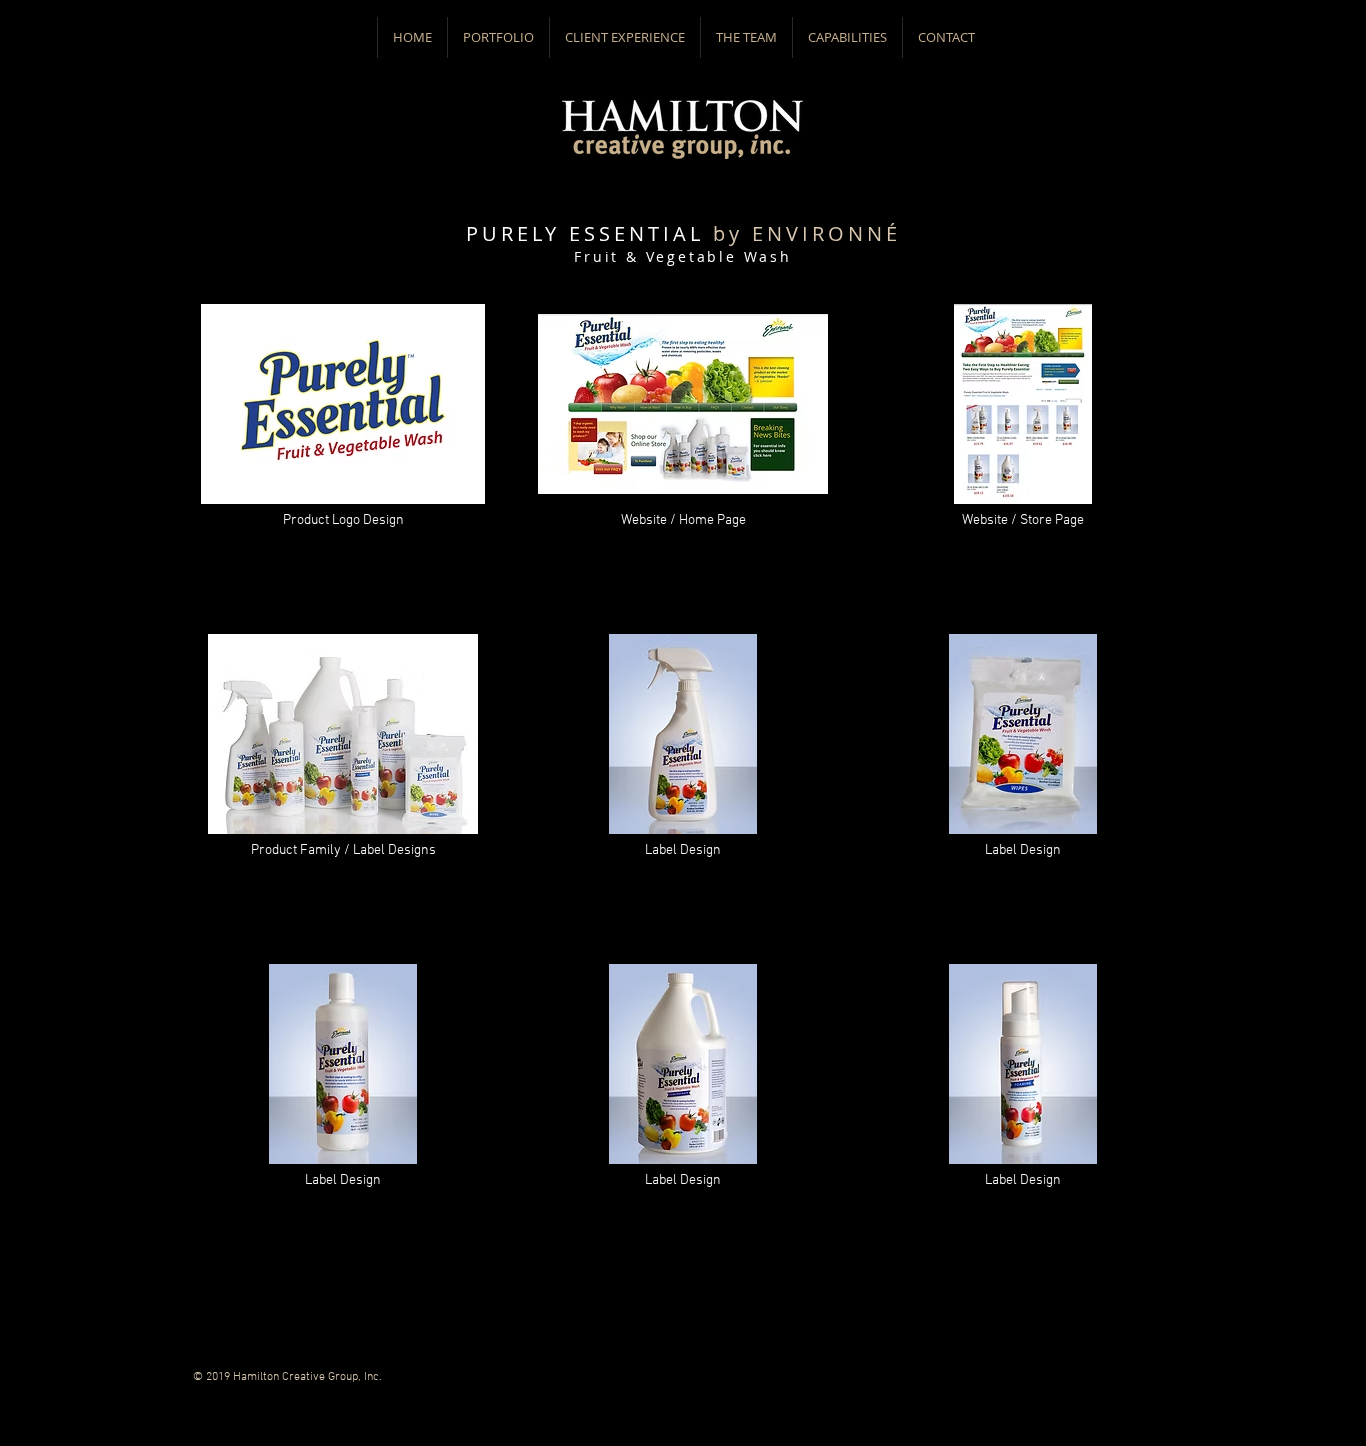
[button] (498, 37)
